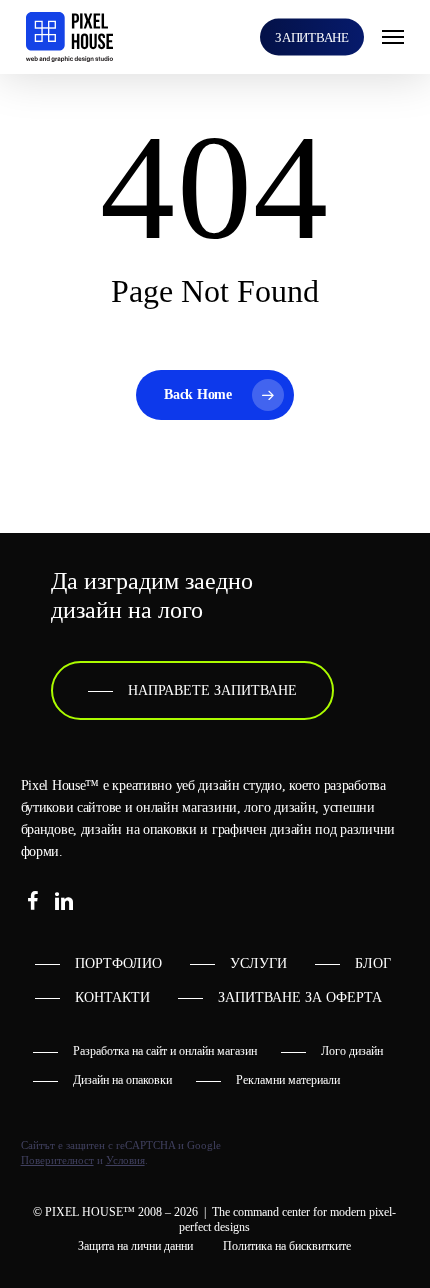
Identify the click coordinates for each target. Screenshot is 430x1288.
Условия (125, 1160)
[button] (393, 37)
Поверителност (57, 1160)
